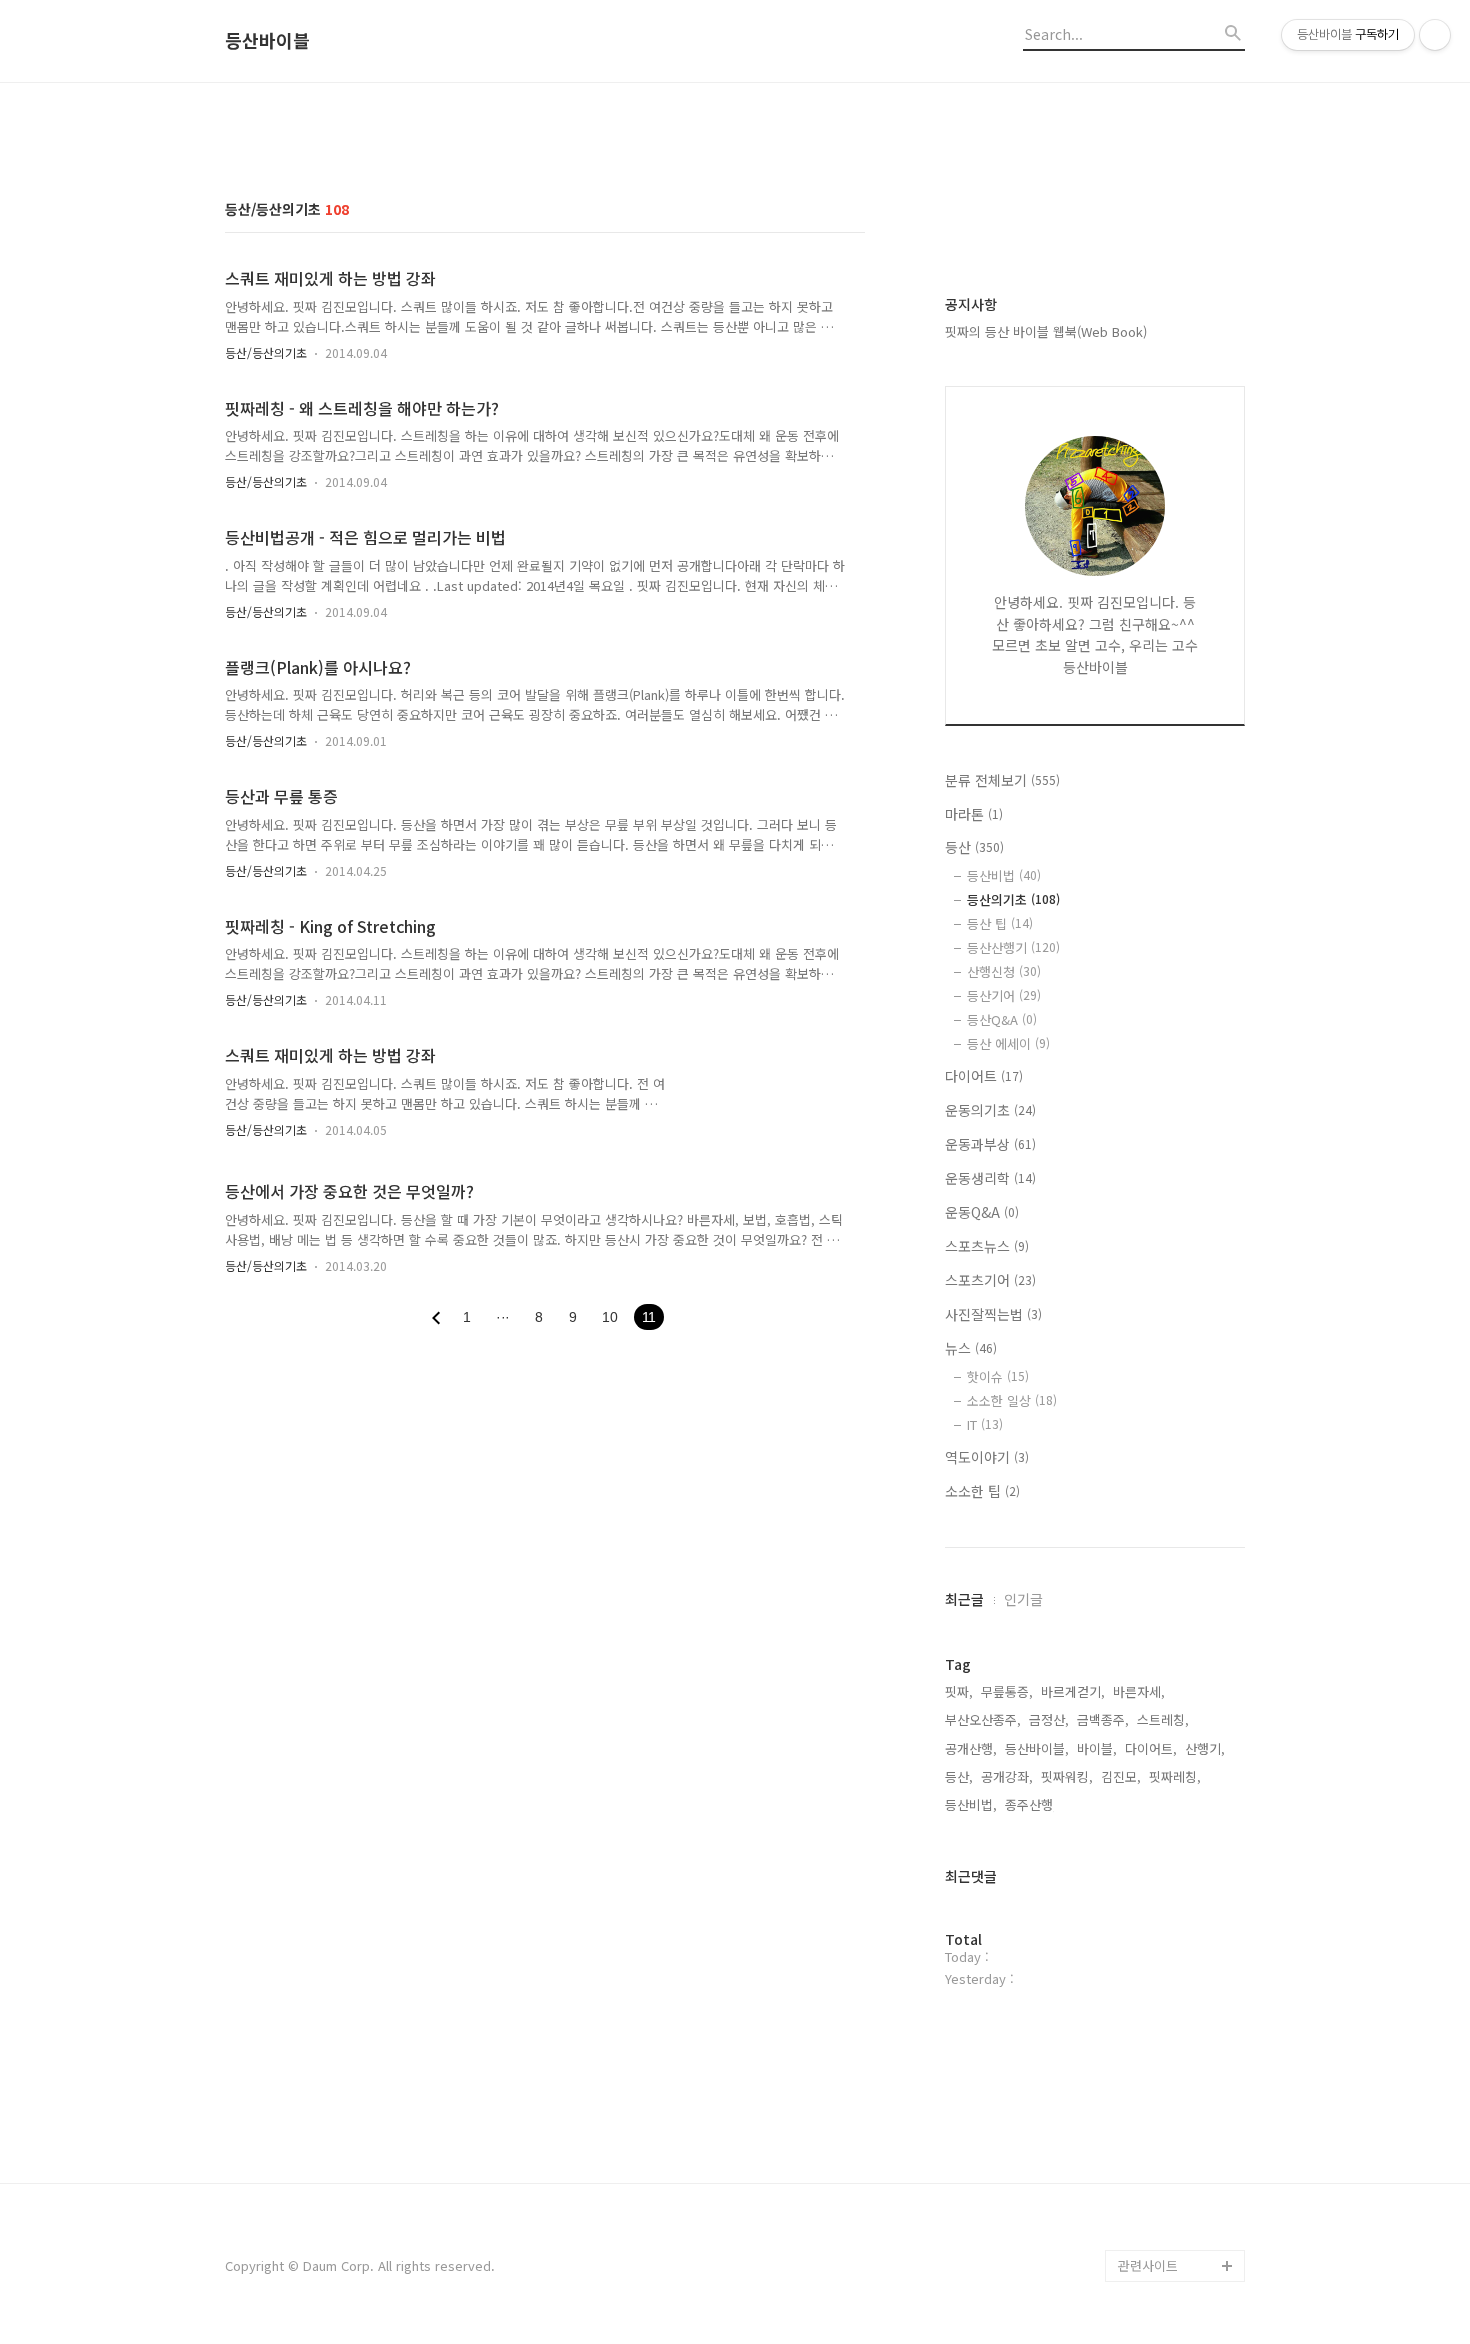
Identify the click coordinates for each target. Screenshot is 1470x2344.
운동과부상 (990, 1144)
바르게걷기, (1073, 1691)
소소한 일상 (1012, 1400)
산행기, (1205, 1748)
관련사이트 (1148, 2265)
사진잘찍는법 (993, 1314)
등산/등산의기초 (266, 352)
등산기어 (1004, 995)
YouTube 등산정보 (1170, 2105)
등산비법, (971, 1804)
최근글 (964, 1599)
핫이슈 (998, 1376)
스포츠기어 (990, 1280)
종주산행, (1031, 1804)
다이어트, (1151, 1748)
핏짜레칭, (1175, 1776)
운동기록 (1143, 2073)
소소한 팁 (982, 1491)
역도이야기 (987, 1457)
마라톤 (974, 814)
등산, (959, 1776)
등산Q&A (1002, 1019)
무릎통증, (1007, 1691)
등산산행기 (1013, 947)
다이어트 (984, 1076)
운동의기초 (990, 1110)
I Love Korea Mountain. (1157, 2217)
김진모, (1121, 1776)
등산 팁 (1000, 923)
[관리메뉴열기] (1435, 35)
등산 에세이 (1008, 1043)
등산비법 (1004, 875)
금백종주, (1103, 1719)
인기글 (1023, 1599)
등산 (974, 847)
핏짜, (959, 1691)
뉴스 (971, 1348)
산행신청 (1004, 971)
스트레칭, (1163, 1719)
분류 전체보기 (1002, 780)
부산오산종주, (983, 1719)
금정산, (1049, 1719)
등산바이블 (267, 41)
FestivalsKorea (1164, 2169)
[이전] (436, 1318)
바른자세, (1139, 1691)
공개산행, (971, 1748)
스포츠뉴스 (987, 1246)
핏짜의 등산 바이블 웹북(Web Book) (1046, 331)
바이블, (1097, 1748)
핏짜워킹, (1067, 1776)
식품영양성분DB (1163, 2137)
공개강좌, (1007, 1776)
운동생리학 (990, 1178)
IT (985, 1424)
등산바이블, (1037, 1748)
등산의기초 (1013, 899)
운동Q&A (982, 1212)
